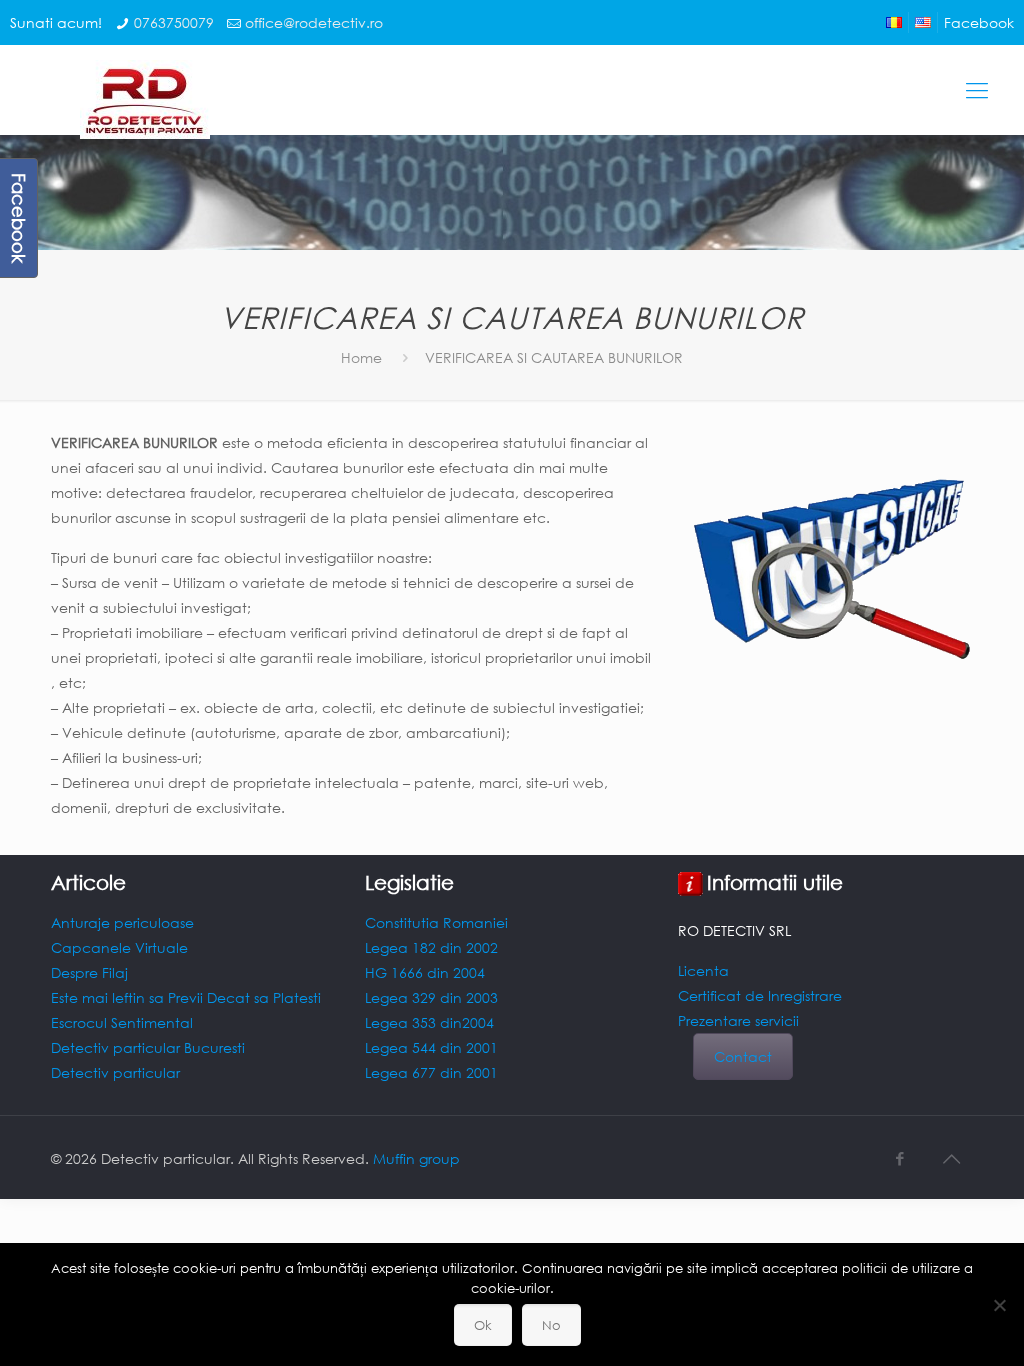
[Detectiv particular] (130, 105)
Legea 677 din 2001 (431, 1072)
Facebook (979, 22)
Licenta (703, 970)
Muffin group (416, 1158)
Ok (483, 1325)
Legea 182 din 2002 (431, 947)
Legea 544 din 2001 (431, 1047)
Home (361, 357)
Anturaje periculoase (122, 922)
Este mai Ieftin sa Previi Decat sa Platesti (186, 997)
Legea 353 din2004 (429, 1022)
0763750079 (174, 22)
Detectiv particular (115, 1072)
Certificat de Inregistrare (760, 995)
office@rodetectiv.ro (314, 22)
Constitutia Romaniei (436, 922)
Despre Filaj (89, 972)
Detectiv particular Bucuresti (148, 1047)
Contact (743, 1056)
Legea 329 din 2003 (431, 997)
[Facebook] (900, 1158)
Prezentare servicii (738, 1020)
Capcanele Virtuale (119, 947)
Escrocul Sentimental (122, 1022)
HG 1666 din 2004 (425, 972)
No (551, 1325)
